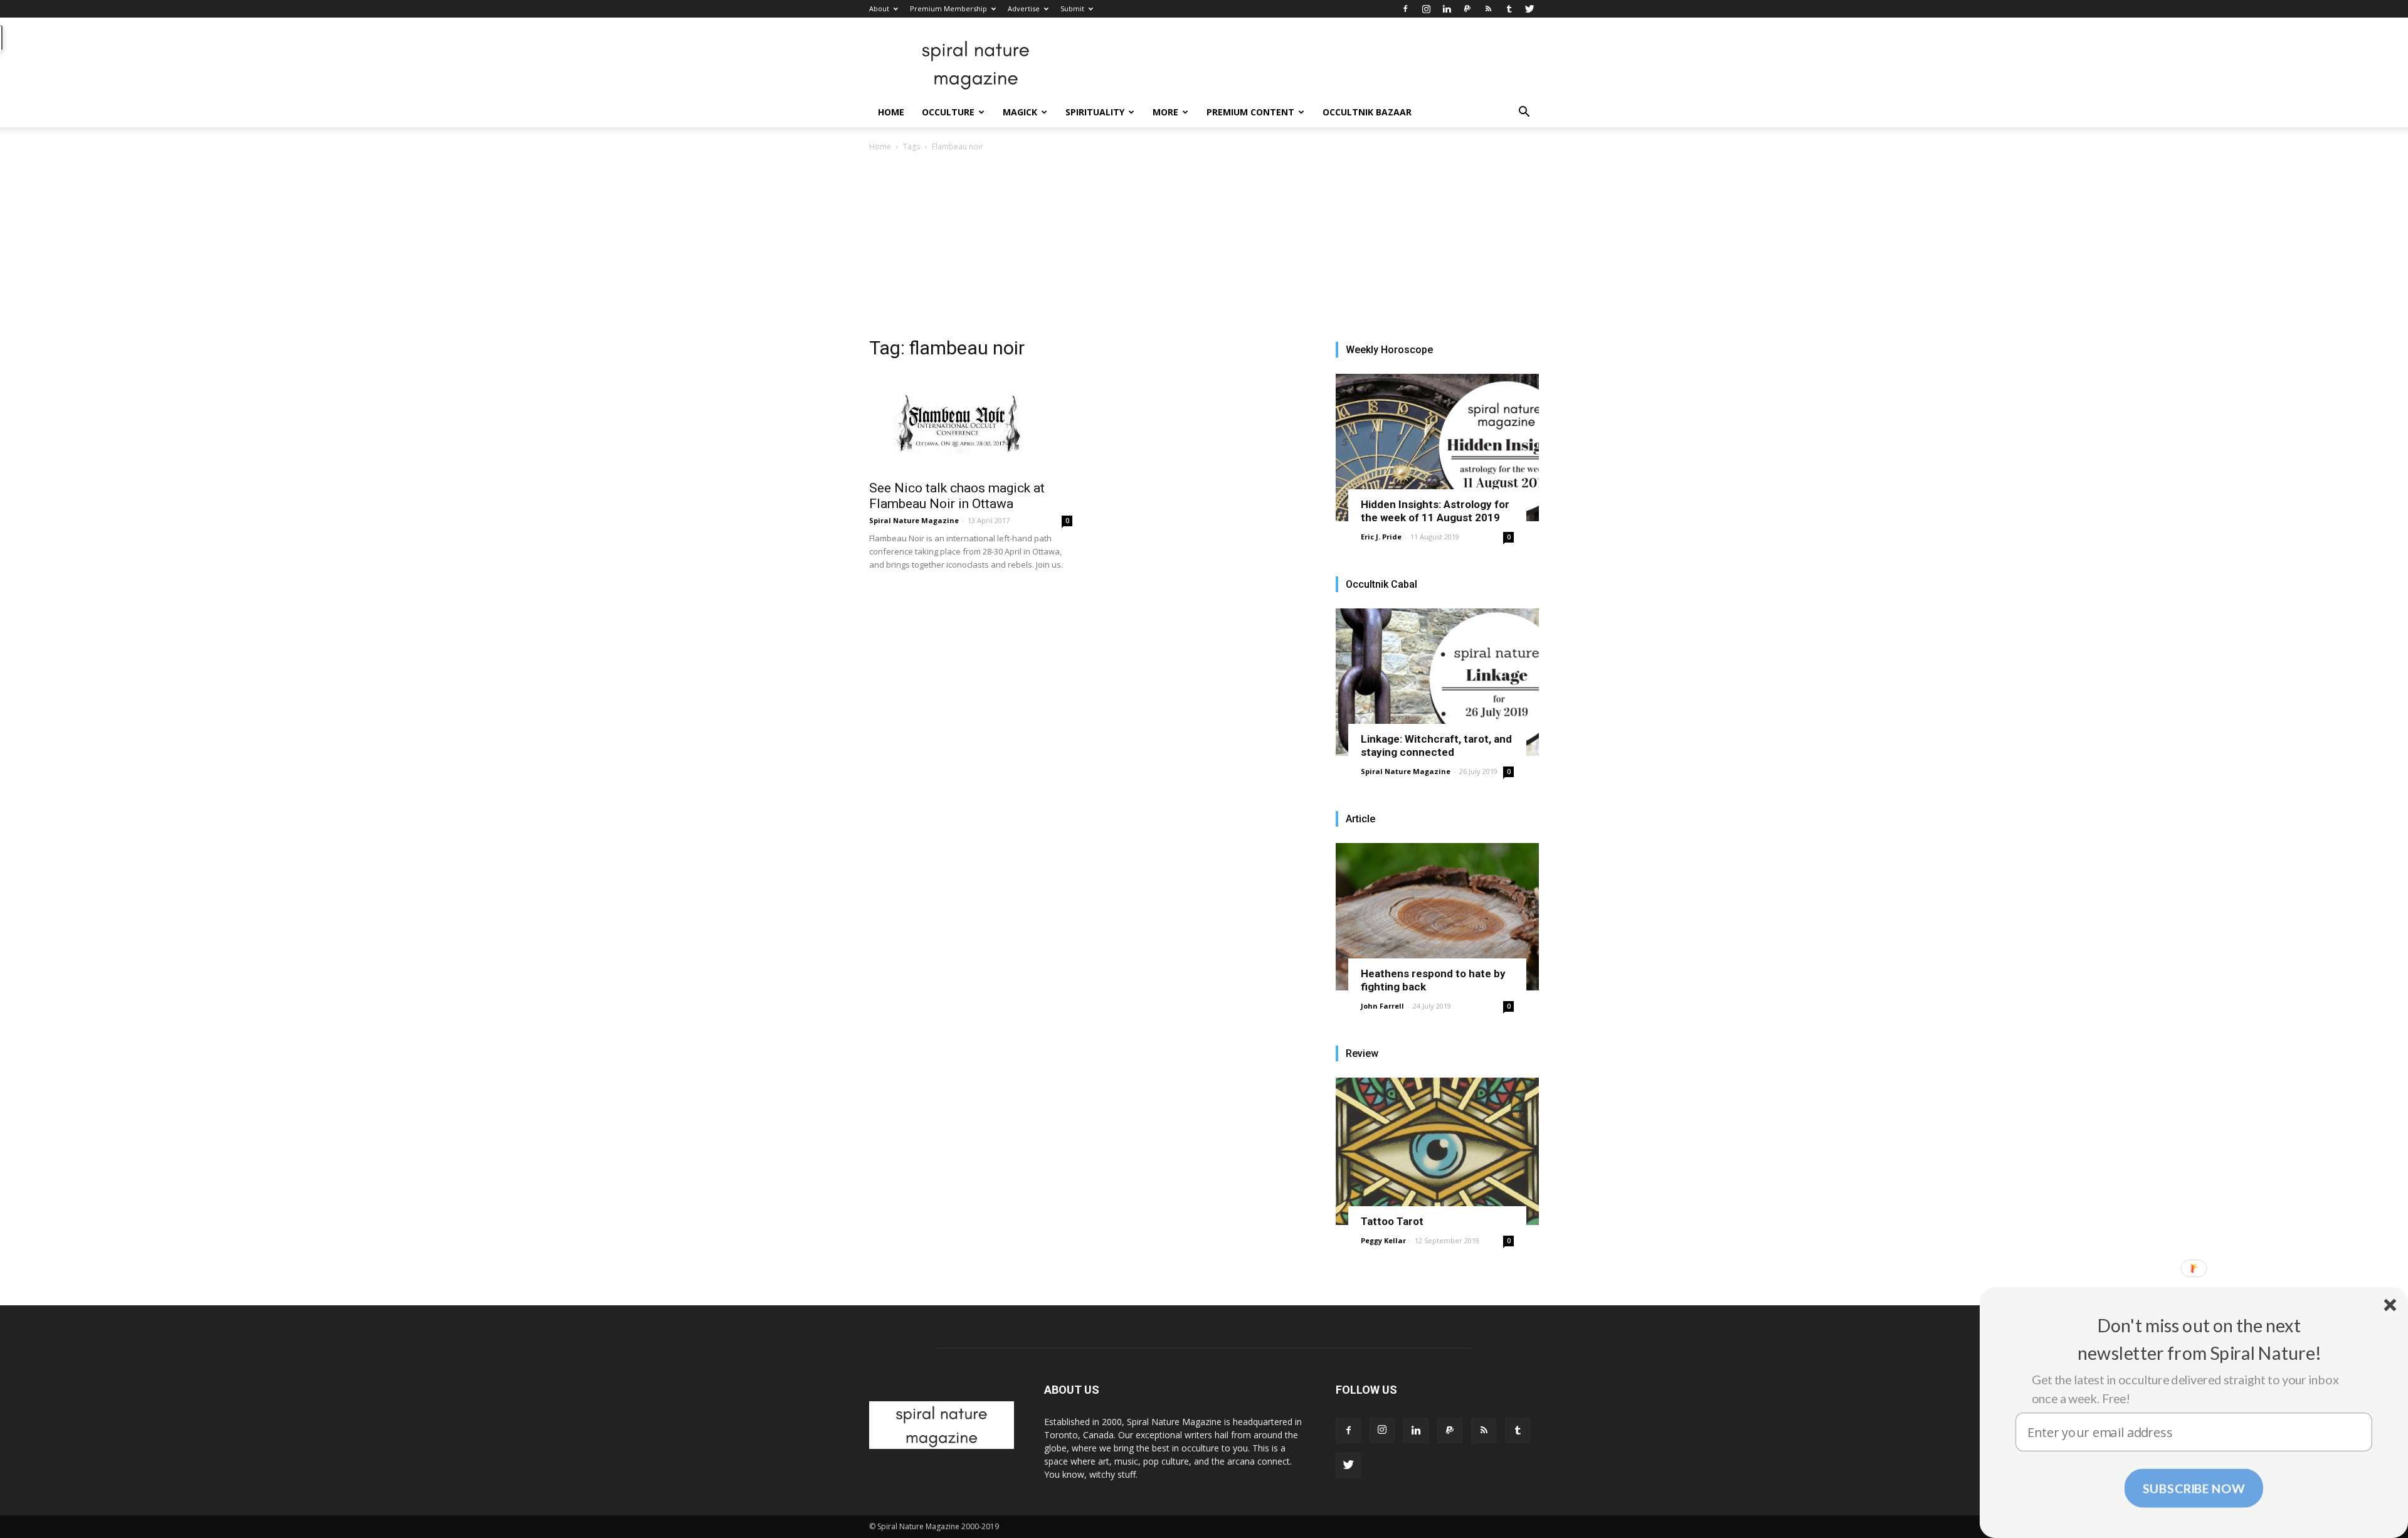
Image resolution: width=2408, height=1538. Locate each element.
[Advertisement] (1204, 248)
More (1165, 112)
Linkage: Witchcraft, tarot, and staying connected (1436, 745)
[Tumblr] (1509, 9)
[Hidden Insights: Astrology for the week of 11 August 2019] (1437, 448)
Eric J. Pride (1381, 537)
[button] (1524, 113)
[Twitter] (1529, 9)
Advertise (1024, 8)
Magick (1020, 112)
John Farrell (1382, 1006)
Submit (1072, 8)
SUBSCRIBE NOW (2194, 1488)
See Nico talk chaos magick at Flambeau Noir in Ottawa (957, 496)
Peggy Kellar (1383, 1240)
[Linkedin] (1447, 9)
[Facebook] (1405, 9)
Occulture (948, 112)
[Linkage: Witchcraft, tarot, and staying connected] (1437, 682)
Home (891, 112)
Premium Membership (948, 8)
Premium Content (1250, 112)
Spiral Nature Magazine (914, 520)
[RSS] (1488, 9)
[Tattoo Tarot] (1437, 1151)
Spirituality (1095, 112)
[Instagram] (1426, 9)
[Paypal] (1467, 9)
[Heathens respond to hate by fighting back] (1437, 917)
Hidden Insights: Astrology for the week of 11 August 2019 (1435, 511)
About (879, 8)
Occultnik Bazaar (1367, 112)
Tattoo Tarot (1392, 1221)
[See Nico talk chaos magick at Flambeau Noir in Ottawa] (971, 422)
